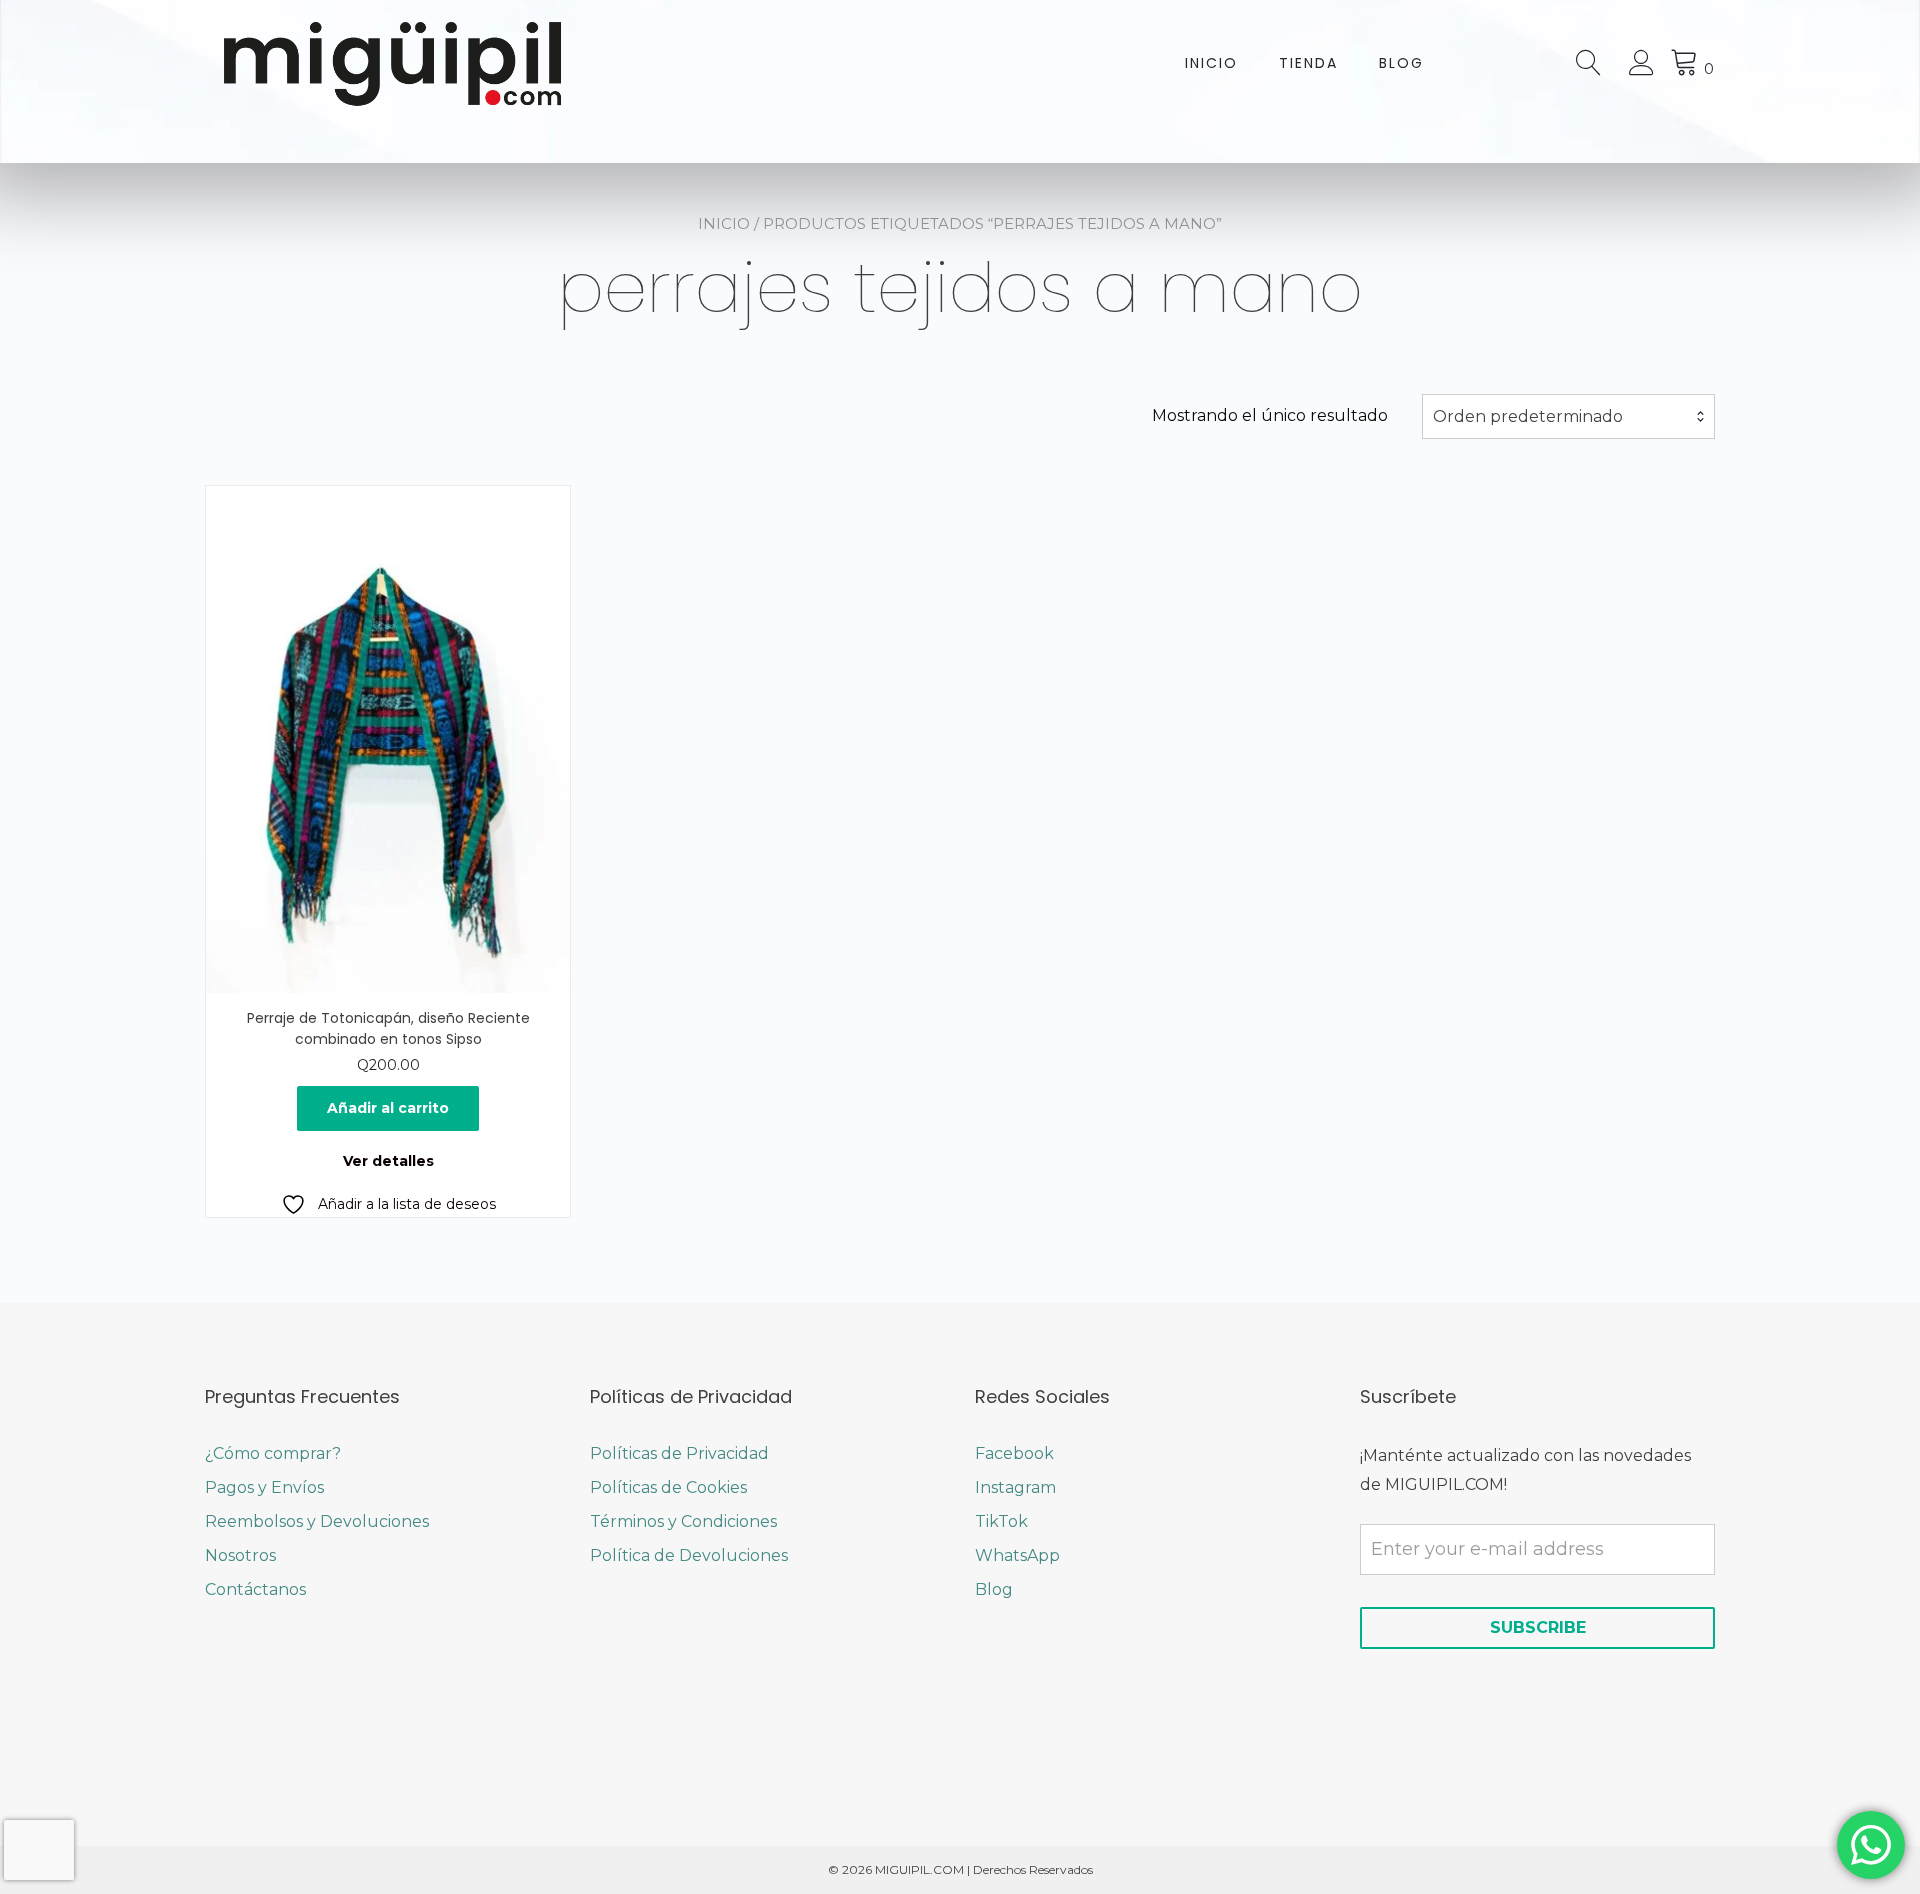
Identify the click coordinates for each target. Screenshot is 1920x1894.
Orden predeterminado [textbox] (1528, 416)
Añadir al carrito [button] (388, 1108)
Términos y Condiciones (683, 1521)
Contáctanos (255, 1589)
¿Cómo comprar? (273, 1453)
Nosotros (240, 1555)
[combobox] (1568, 417)
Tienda (1308, 63)
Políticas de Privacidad (679, 1453)
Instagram (1015, 1487)
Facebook (1014, 1453)
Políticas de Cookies (668, 1487)
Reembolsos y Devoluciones (317, 1521)
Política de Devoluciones (689, 1555)
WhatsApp (1017, 1555)
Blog (1401, 63)
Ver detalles (388, 1161)
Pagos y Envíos (264, 1487)
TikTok (1001, 1521)
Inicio (1211, 63)
